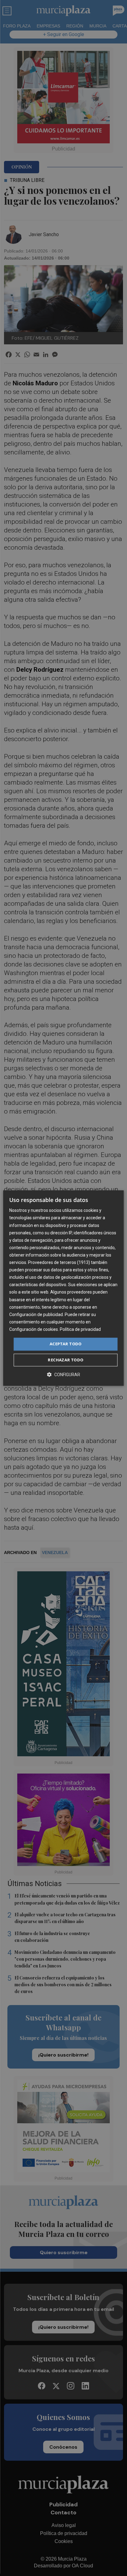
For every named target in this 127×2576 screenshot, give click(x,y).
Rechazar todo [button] (66, 1360)
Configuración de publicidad (36, 1315)
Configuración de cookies (34, 1329)
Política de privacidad (80, 1329)
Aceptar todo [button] (66, 1344)
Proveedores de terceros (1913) (59, 1262)
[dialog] (63, 1288)
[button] (63, 1374)
